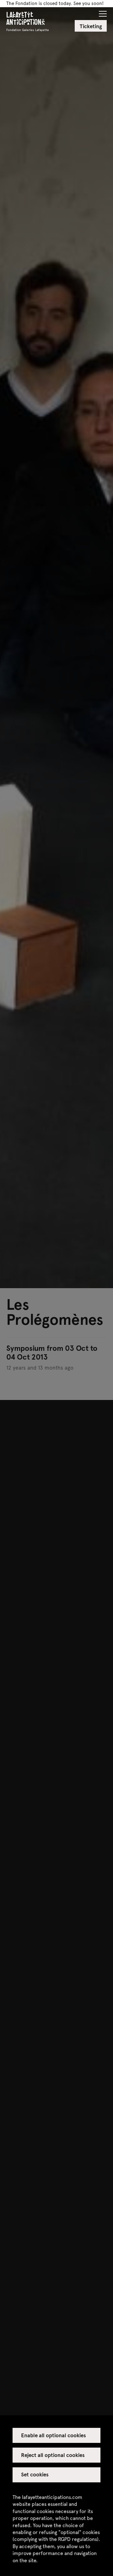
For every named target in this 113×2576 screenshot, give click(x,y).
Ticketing (91, 26)
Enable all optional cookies (54, 2435)
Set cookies (35, 2474)
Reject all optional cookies (53, 2455)
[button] (103, 12)
